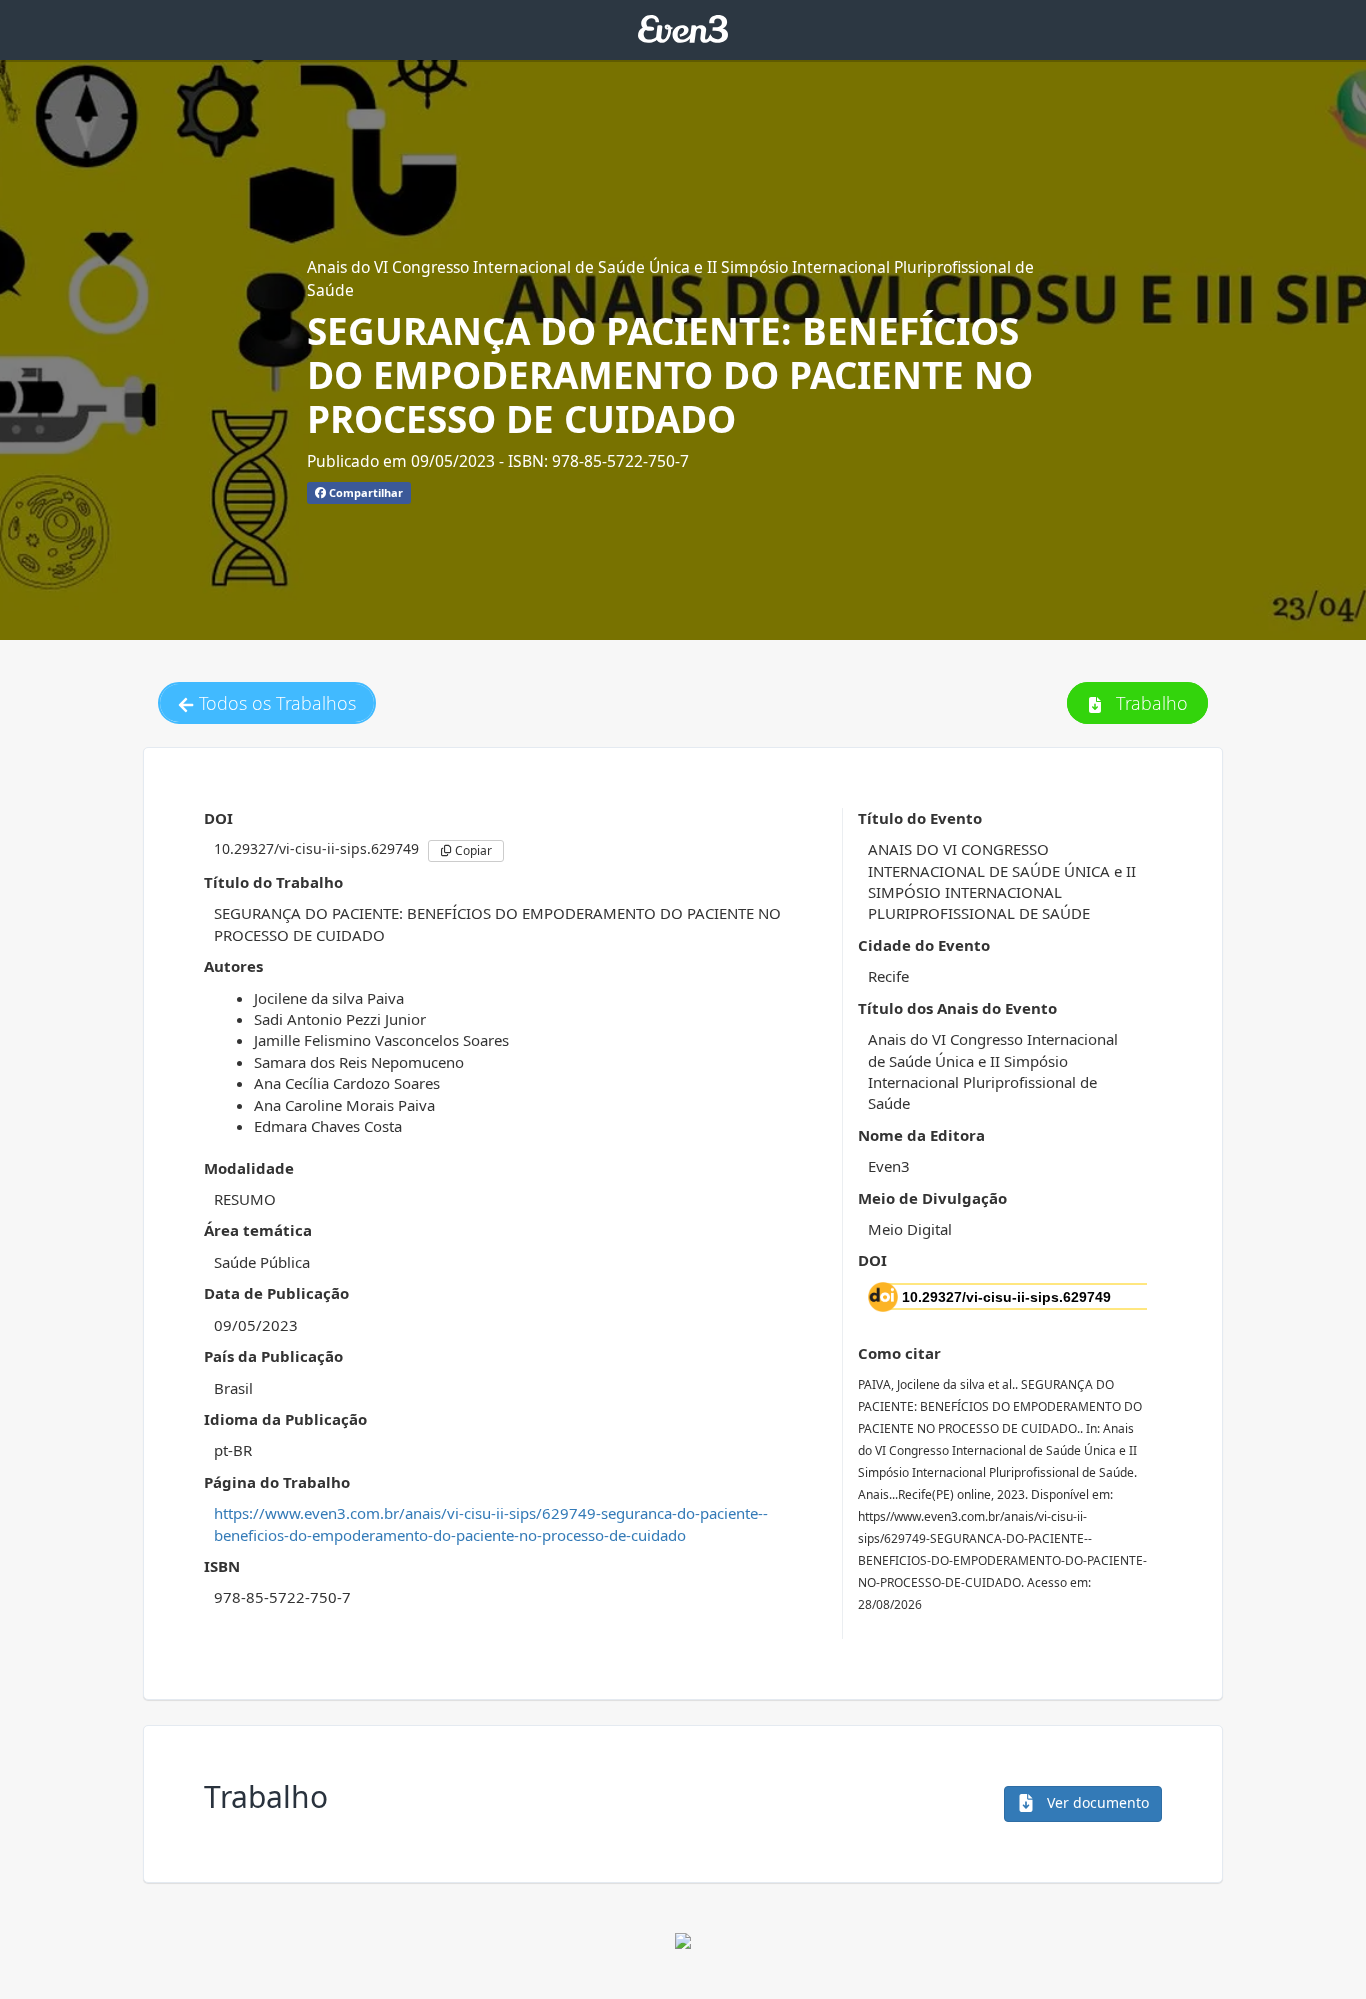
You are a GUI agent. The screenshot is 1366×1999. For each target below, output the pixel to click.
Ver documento (1096, 1802)
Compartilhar (364, 492)
